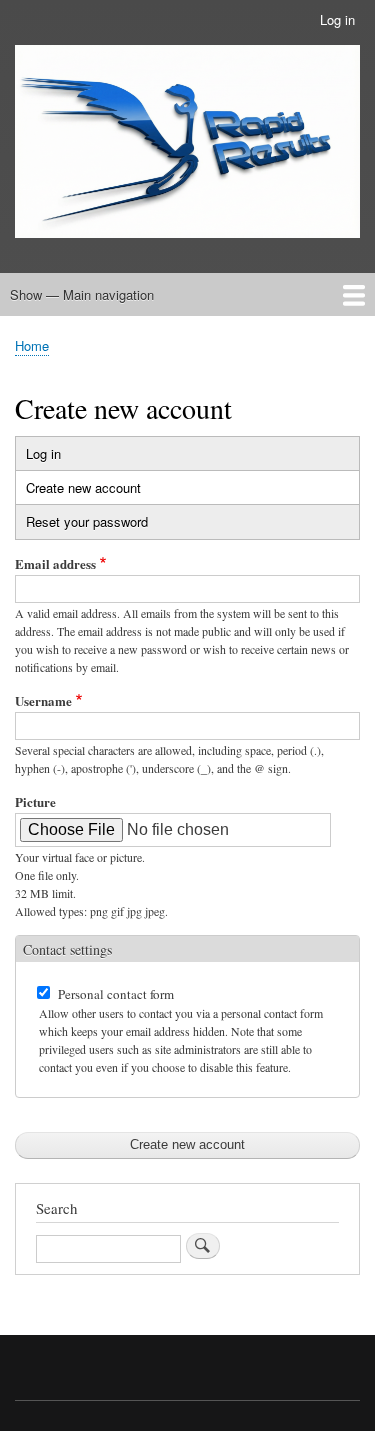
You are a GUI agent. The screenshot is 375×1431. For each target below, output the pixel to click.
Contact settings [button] (67, 949)
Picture (35, 801)
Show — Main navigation (82, 294)
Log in (337, 19)
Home (32, 345)
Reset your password (87, 521)
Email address (55, 563)
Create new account (103, 491)
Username (43, 700)
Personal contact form (116, 994)
